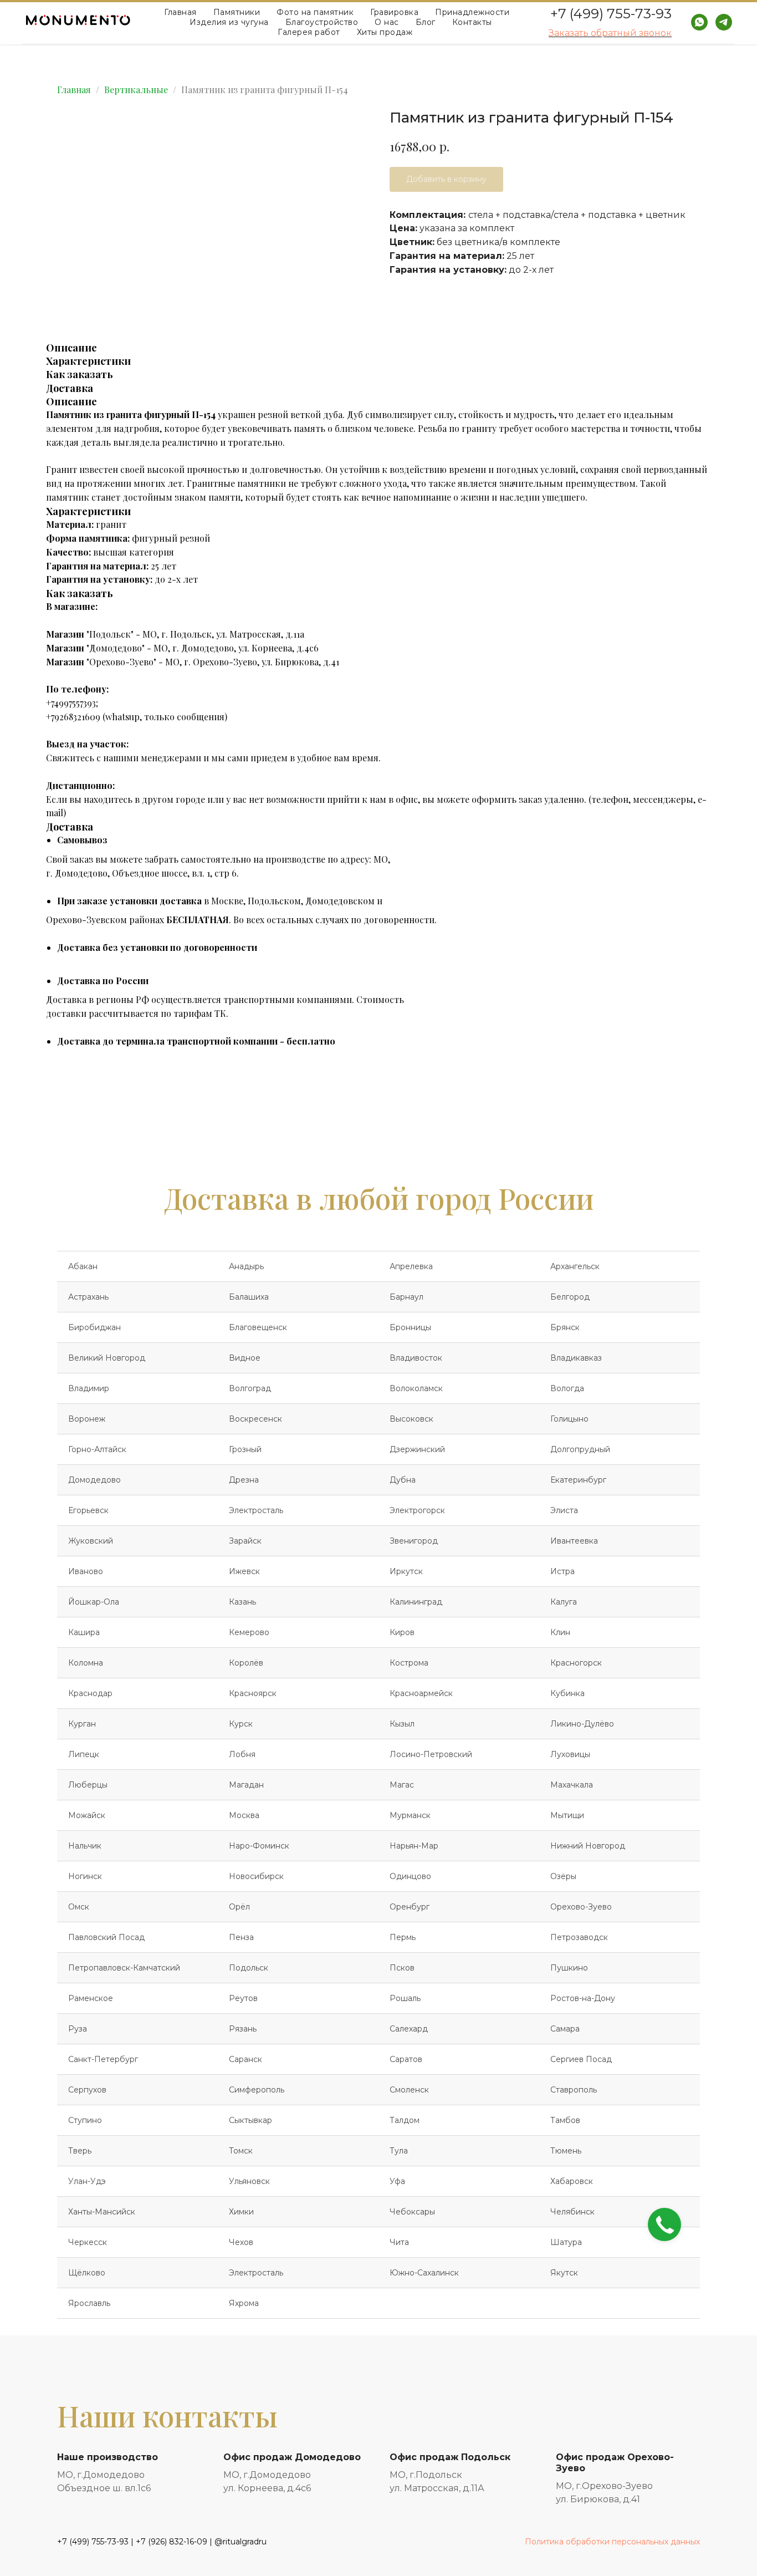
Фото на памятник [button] (315, 12)
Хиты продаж (385, 32)
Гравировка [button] (394, 12)
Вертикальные (136, 90)
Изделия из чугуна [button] (229, 22)
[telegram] (724, 22)
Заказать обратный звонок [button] (610, 33)
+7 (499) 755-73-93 (611, 14)
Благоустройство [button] (322, 22)
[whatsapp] (699, 22)
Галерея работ (309, 32)
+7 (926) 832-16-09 (172, 2542)
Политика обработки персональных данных (612, 2542)
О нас (387, 22)
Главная (180, 12)
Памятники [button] (237, 12)
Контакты (472, 22)
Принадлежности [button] (472, 12)
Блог (426, 22)
